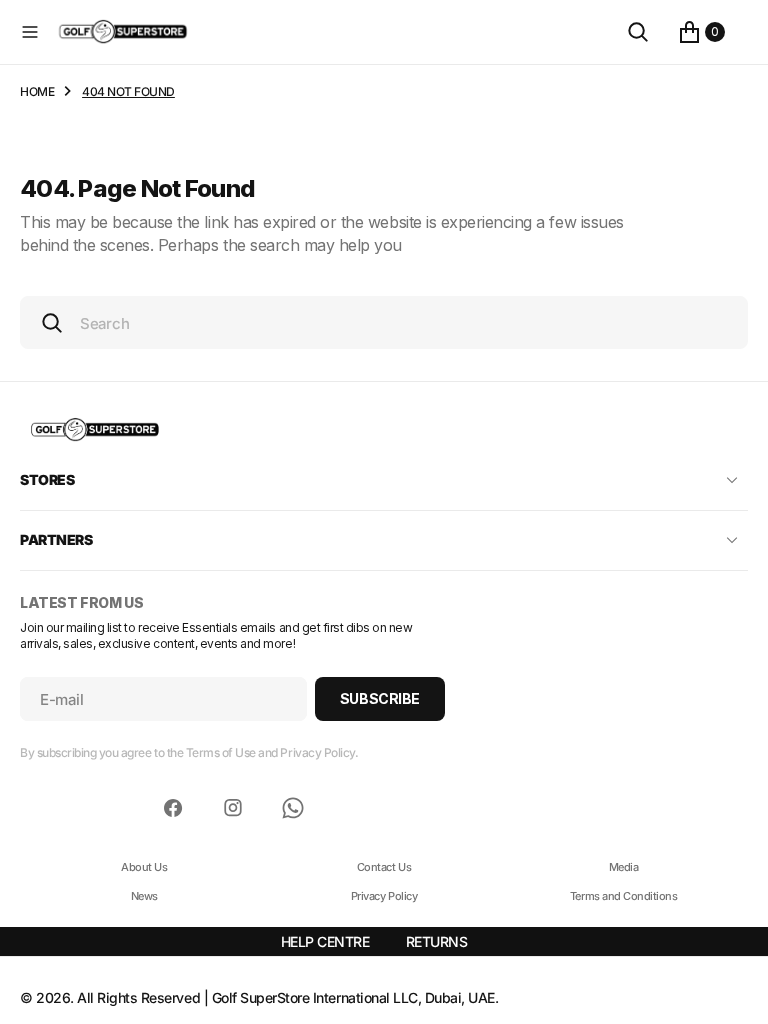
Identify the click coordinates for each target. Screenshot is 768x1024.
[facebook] (173, 808)
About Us (144, 867)
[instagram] (233, 808)
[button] (30, 32)
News (144, 896)
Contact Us (384, 867)
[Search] (638, 32)
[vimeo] (293, 808)
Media (624, 867)
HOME (37, 91)
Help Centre (325, 941)
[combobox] (384, 322)
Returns (437, 941)
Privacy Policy (384, 896)
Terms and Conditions (623, 896)
